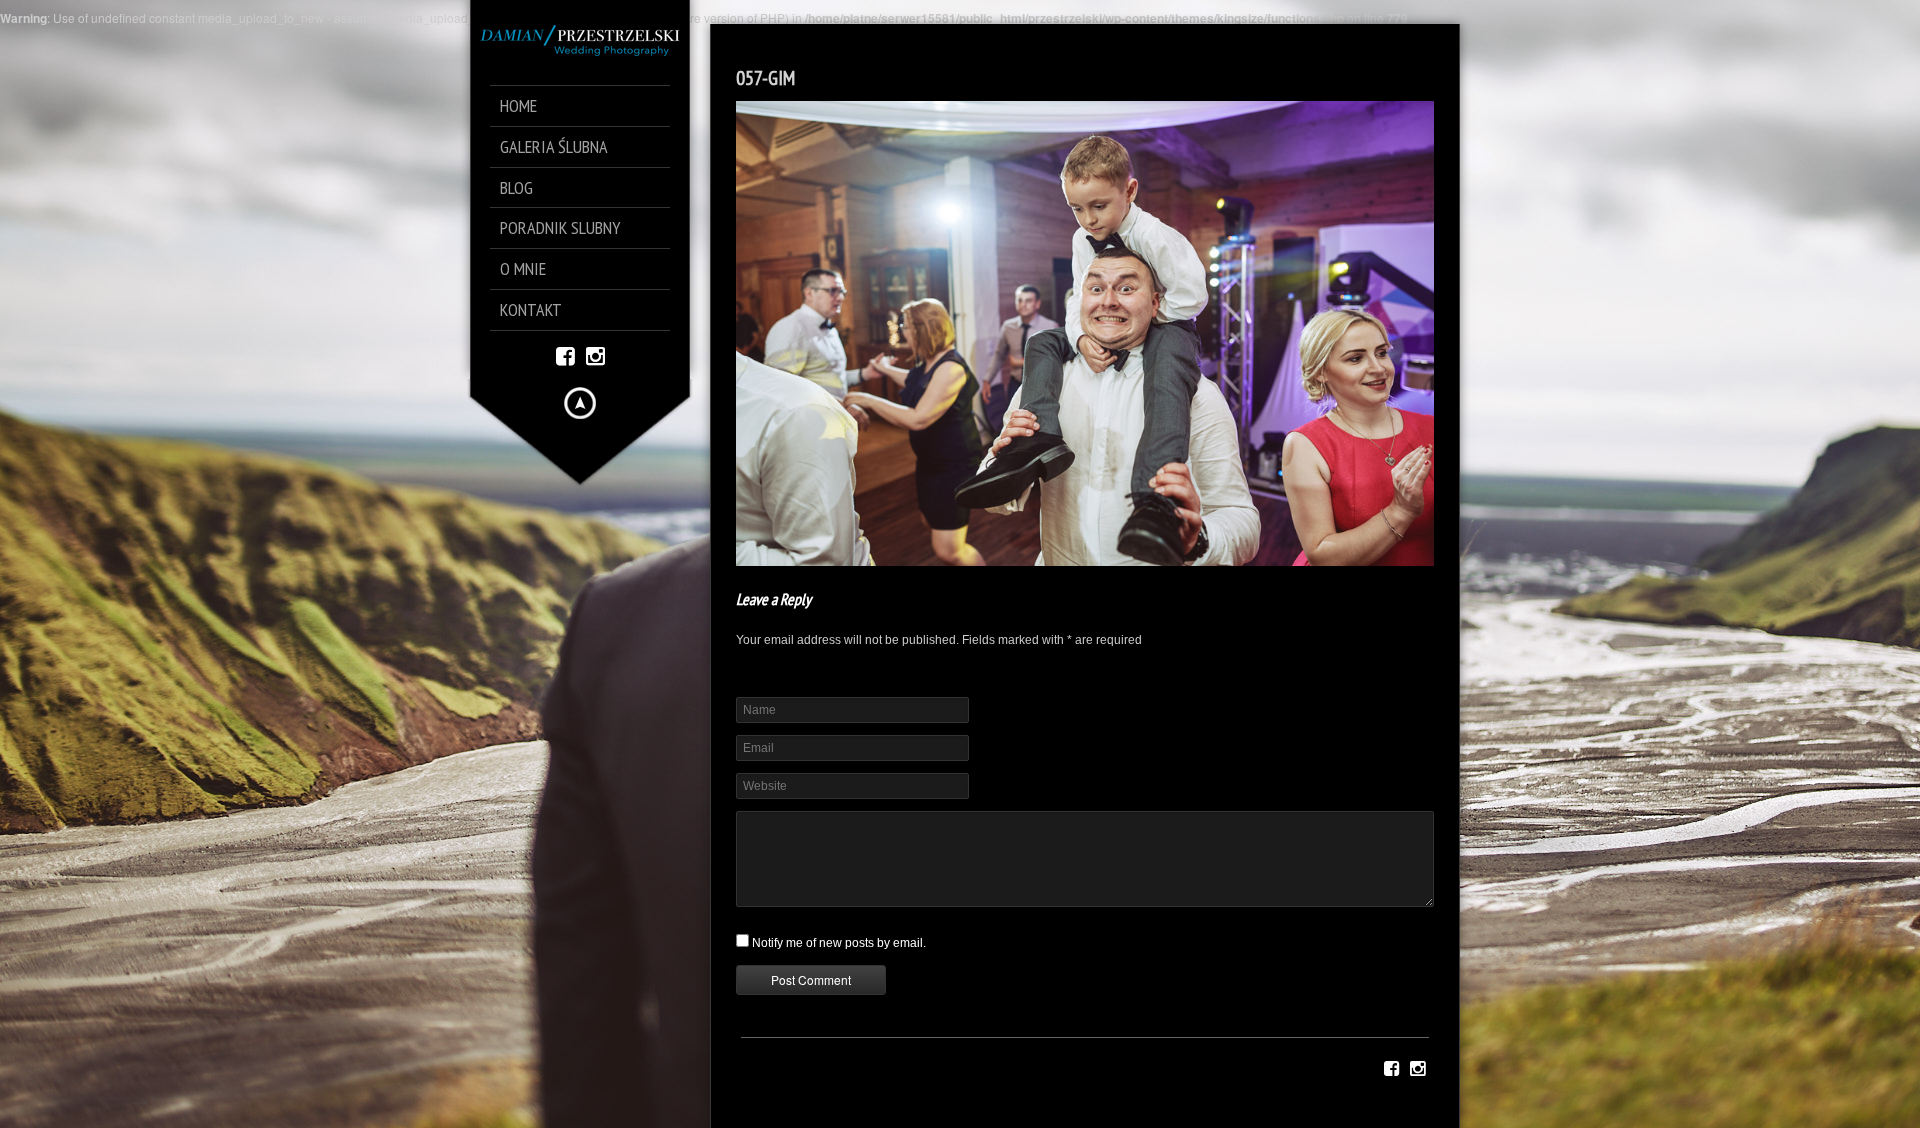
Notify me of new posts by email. (839, 943)
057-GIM (765, 78)
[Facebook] (565, 354)
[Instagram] (595, 354)
